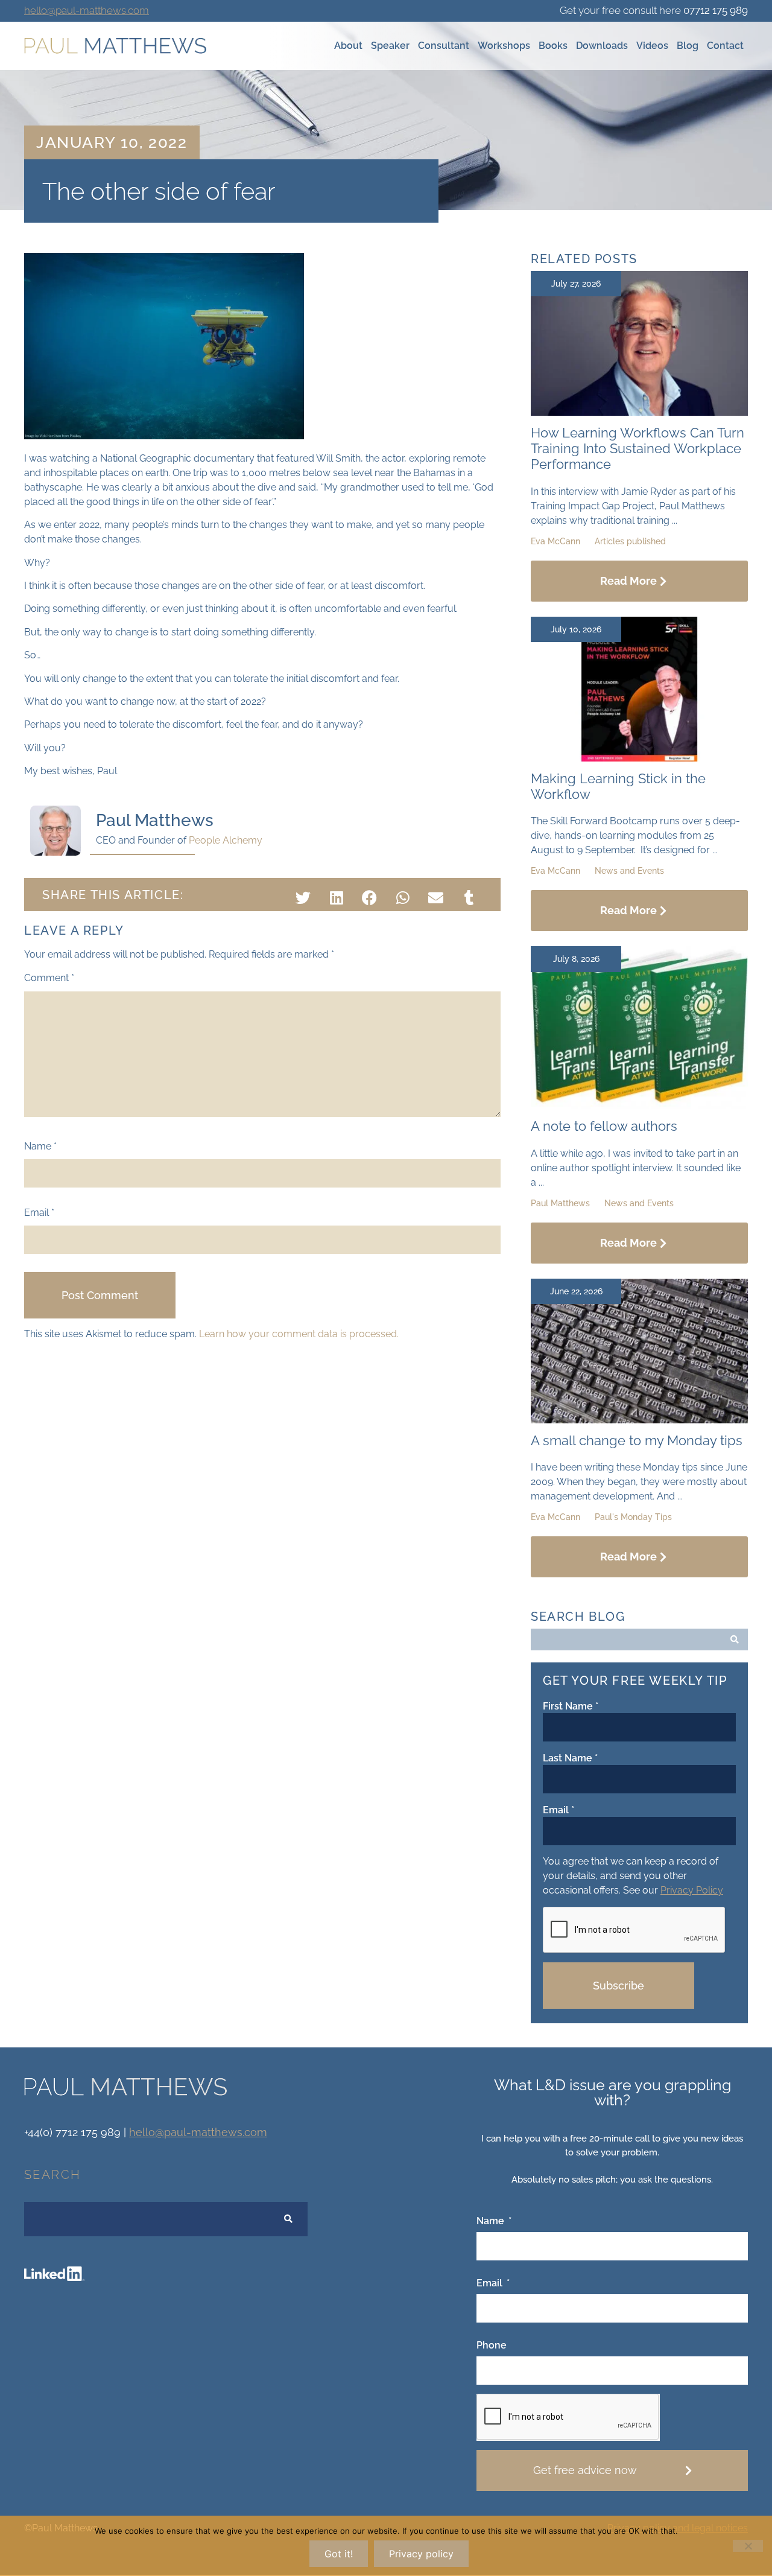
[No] (748, 2546)
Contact (725, 46)
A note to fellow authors (604, 1126)
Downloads (602, 46)
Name (40, 1146)
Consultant (444, 46)
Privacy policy (421, 2554)
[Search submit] (735, 1639)
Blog (688, 46)
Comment (49, 978)
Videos (652, 46)
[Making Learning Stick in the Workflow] (639, 758)
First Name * (571, 1706)
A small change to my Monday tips (637, 1440)
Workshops (504, 46)
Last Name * (570, 1758)
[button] (303, 898)
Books (553, 46)
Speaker (390, 46)
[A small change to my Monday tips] (639, 1420)
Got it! (339, 2554)
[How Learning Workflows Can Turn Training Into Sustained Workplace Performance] (639, 412)
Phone (492, 2346)
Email (39, 1213)
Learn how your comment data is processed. (299, 1334)
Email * (558, 1810)
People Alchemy (226, 840)
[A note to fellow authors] (639, 1106)
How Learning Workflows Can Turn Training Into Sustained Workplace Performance (638, 449)
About (348, 46)
